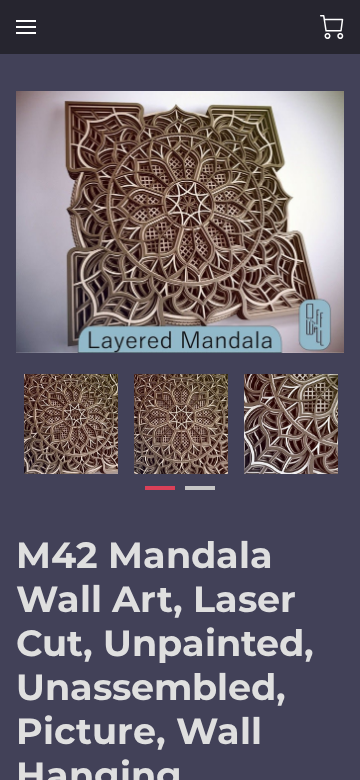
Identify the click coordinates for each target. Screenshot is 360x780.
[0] (332, 27)
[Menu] (26, 27)
